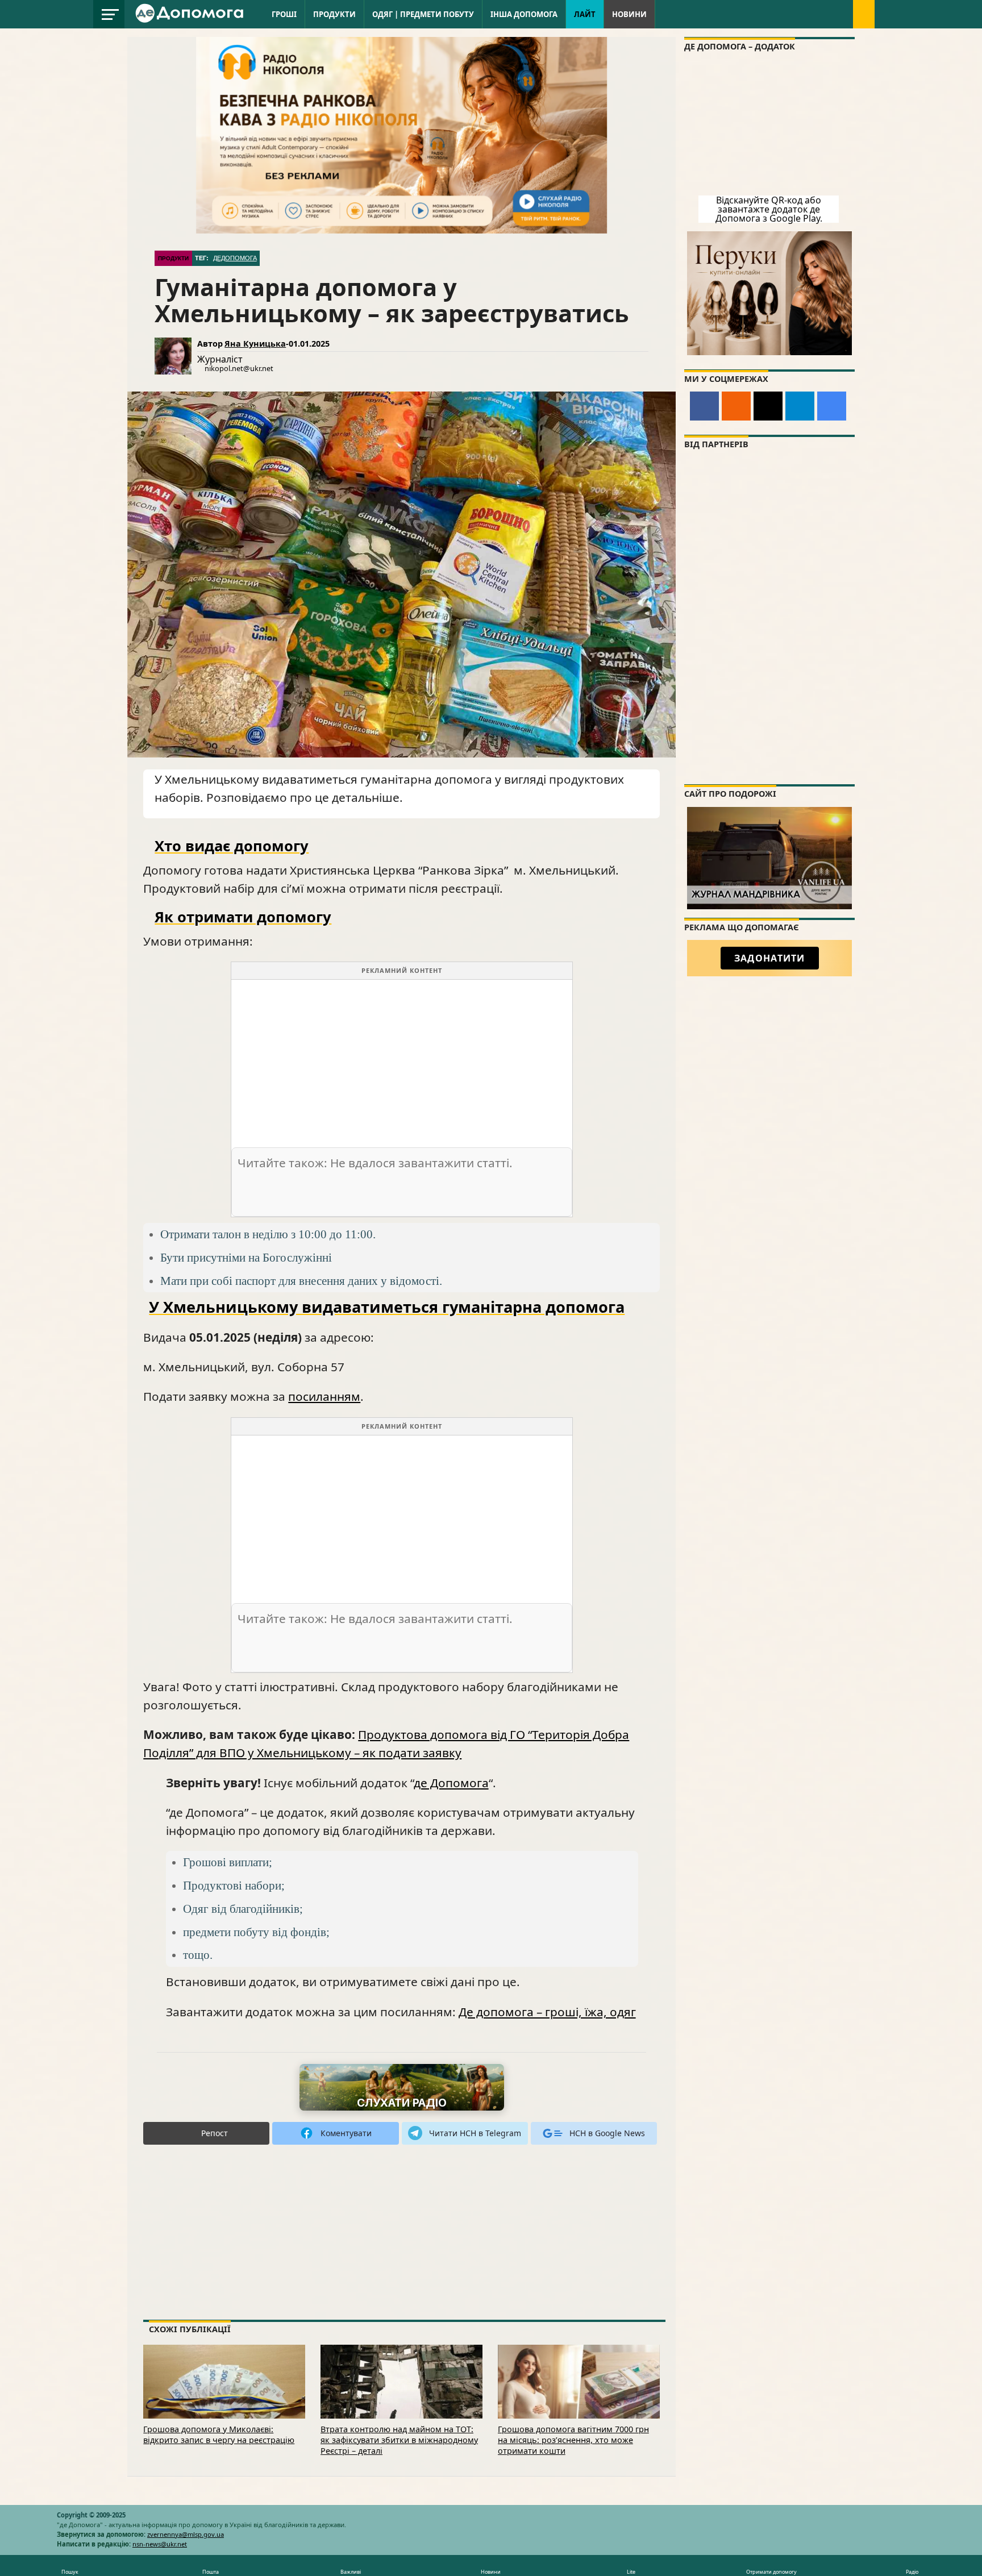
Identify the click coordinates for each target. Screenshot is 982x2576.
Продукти (334, 14)
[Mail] (768, 406)
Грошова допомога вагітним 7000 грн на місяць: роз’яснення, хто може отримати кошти (573, 2440)
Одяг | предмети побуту (423, 14)
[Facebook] (704, 406)
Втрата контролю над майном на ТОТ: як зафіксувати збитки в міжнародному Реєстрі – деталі (399, 2440)
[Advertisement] (402, 1059)
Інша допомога (524, 14)
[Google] (832, 406)
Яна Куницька (255, 344)
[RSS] (736, 406)
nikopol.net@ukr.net (239, 368)
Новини (629, 14)
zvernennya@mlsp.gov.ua (186, 2534)
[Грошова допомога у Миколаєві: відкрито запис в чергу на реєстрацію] (224, 2397)
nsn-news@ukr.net (160, 2544)
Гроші (284, 14)
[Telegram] (800, 406)
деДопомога (235, 258)
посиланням (324, 1396)
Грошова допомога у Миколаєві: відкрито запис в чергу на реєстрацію (219, 2434)
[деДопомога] (191, 13)
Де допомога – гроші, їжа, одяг (547, 2012)
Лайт (585, 14)
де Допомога (451, 1783)
